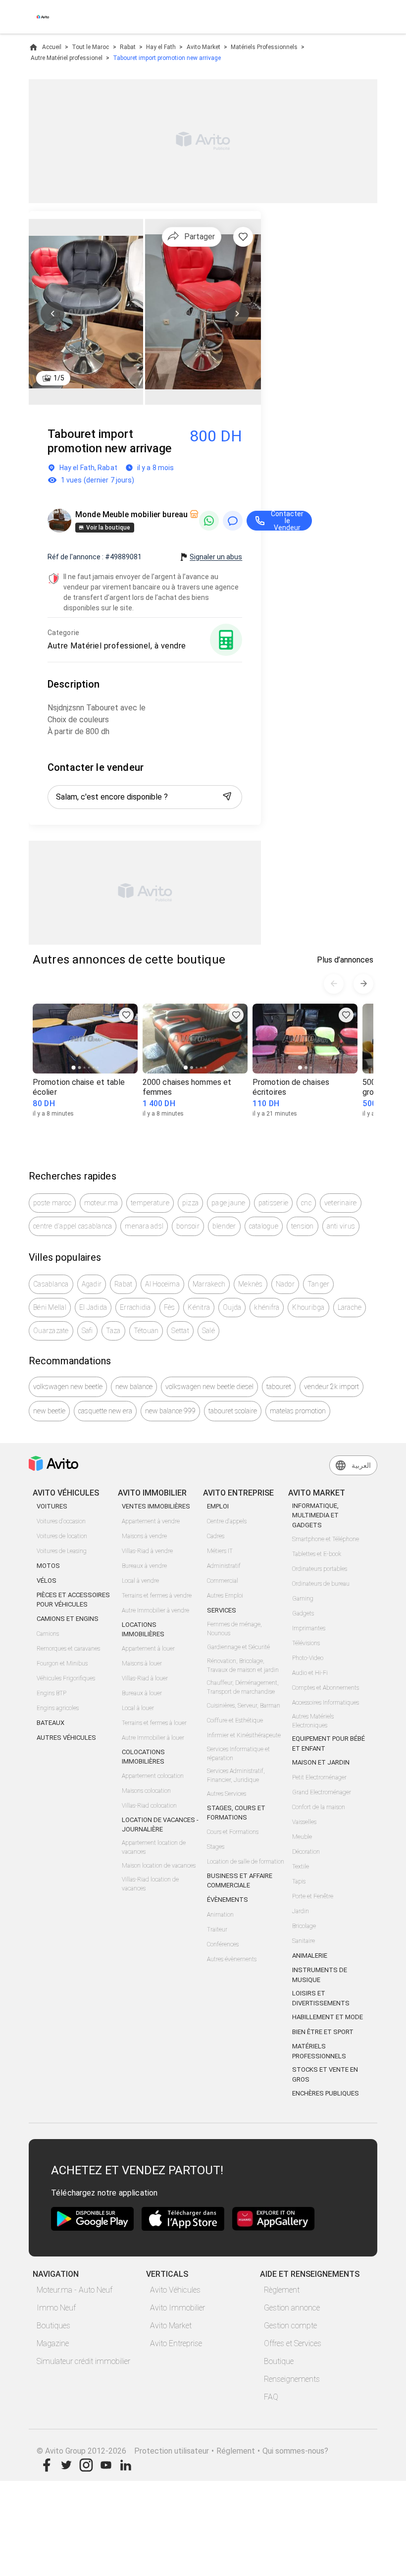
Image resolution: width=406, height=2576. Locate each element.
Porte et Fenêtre (313, 1896)
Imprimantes (309, 1628)
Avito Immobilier (178, 2308)
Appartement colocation (153, 1776)
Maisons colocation (146, 1791)
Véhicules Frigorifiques (66, 1678)
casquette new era (105, 1411)
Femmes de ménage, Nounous (234, 1629)
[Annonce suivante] (363, 984)
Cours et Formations (233, 1832)
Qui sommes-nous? (295, 2451)
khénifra (267, 1307)
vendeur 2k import (331, 1387)
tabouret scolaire (233, 1411)
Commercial (223, 1581)
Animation (220, 1915)
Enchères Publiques (326, 2093)
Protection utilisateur (172, 2451)
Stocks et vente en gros (325, 2074)
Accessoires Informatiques (326, 1703)
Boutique (279, 2361)
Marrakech (209, 1284)
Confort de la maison (319, 1807)
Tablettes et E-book (317, 1554)
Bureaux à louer (142, 1693)
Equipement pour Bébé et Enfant (329, 1744)
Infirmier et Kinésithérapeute (244, 1735)
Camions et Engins (68, 1619)
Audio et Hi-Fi (310, 1673)
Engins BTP (51, 1693)
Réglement (236, 2451)
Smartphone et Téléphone (326, 1539)
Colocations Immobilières (143, 1757)
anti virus (341, 1226)
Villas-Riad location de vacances (150, 1884)
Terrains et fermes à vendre (157, 1596)
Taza (113, 1331)
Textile (301, 1867)
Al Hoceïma (162, 1284)
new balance (134, 1387)
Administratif (224, 1566)
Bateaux (51, 1723)
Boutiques (53, 2326)
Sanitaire (304, 1941)
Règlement (282, 2290)
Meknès (251, 1284)
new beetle (49, 1411)
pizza (190, 1203)
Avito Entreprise (176, 2343)
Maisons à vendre (144, 1536)
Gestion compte (290, 2326)
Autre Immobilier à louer (153, 1738)
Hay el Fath (161, 47)
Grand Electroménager (322, 1792)
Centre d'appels (227, 1521)
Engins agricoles (58, 1708)
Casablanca (51, 1284)
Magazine (53, 2343)
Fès (170, 1307)
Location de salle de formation (246, 1862)
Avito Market (203, 47)
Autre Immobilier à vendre (155, 1610)
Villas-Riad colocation (149, 1806)
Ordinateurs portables (320, 1569)
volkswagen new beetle (68, 1387)
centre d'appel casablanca (73, 1226)
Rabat (128, 47)
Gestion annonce (292, 2308)
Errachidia (135, 1307)
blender (224, 1226)
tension (303, 1226)
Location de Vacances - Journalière (160, 1825)
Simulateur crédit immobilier (83, 2361)
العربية (361, 1465)
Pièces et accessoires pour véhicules (73, 1600)
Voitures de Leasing (62, 1551)
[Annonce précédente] (334, 984)
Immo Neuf (56, 2308)
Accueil (52, 47)
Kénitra (199, 1307)
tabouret (279, 1387)
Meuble (302, 1837)
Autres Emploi (225, 1596)
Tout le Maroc (90, 47)
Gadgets (303, 1613)
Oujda (232, 1307)
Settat (180, 1331)
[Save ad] (126, 1015)
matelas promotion (298, 1411)
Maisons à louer (142, 1664)
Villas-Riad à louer (145, 1678)
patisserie (274, 1203)
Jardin (301, 1911)
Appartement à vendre (151, 1521)
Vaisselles (304, 1822)
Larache (350, 1307)
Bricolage (304, 1926)
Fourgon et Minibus (62, 1664)
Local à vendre (140, 1581)
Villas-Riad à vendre (147, 1551)
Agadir (92, 1284)
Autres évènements (232, 1959)
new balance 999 (170, 1411)
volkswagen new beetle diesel (209, 1387)
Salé (208, 1331)
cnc (306, 1203)
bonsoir (188, 1226)
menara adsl (144, 1226)
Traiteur (217, 1930)
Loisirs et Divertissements (321, 1998)
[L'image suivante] (237, 314)
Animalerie (310, 1956)
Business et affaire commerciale (240, 1881)
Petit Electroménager (319, 1777)
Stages (216, 1847)
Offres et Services (293, 2343)
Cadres (216, 1536)
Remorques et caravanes (68, 1649)
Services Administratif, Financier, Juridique (236, 1775)
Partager (200, 237)
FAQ (271, 2397)
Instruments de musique (320, 1975)
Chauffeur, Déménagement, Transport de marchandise (243, 1687)
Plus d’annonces (345, 960)
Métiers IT (220, 1551)
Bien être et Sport (323, 2032)
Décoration (306, 1852)
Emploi (218, 1506)
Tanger (319, 1284)
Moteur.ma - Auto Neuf (75, 2290)
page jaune (228, 1203)
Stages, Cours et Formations (236, 1813)
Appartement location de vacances (154, 1847)
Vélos (47, 1581)
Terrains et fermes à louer (154, 1723)
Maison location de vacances (159, 1866)
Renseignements (292, 2379)
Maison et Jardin (321, 1762)
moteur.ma (101, 1203)
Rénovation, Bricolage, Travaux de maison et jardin (243, 1665)
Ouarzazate (51, 1331)
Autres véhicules (66, 1738)
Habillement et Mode (328, 2017)
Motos (48, 1566)
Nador (285, 1284)
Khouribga (308, 1307)
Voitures (52, 1506)
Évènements (228, 1900)
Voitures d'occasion (61, 1521)
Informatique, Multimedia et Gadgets (315, 1515)
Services (222, 1610)
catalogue (264, 1226)
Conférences (223, 1944)
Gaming (303, 1599)
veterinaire (341, 1203)
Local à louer (138, 1708)
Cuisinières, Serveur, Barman (244, 1706)
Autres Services (227, 1794)
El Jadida (93, 1307)
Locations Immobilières (143, 1630)
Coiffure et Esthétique (235, 1720)
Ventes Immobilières (156, 1506)
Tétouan (146, 1331)
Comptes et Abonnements (326, 1688)
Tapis (299, 1881)
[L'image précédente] (52, 314)
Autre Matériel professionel (67, 58)
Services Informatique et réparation (238, 1754)
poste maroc (52, 1203)
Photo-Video (308, 1658)
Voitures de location (62, 1536)
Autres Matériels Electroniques (313, 1721)
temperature (150, 1203)
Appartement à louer (148, 1649)
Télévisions (306, 1643)
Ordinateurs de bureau (321, 1584)
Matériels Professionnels (264, 47)
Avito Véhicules (175, 2290)
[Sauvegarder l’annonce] (243, 237)
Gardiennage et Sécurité (238, 1647)
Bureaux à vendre (144, 1566)
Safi (87, 1331)
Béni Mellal (50, 1307)
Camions (48, 1634)
